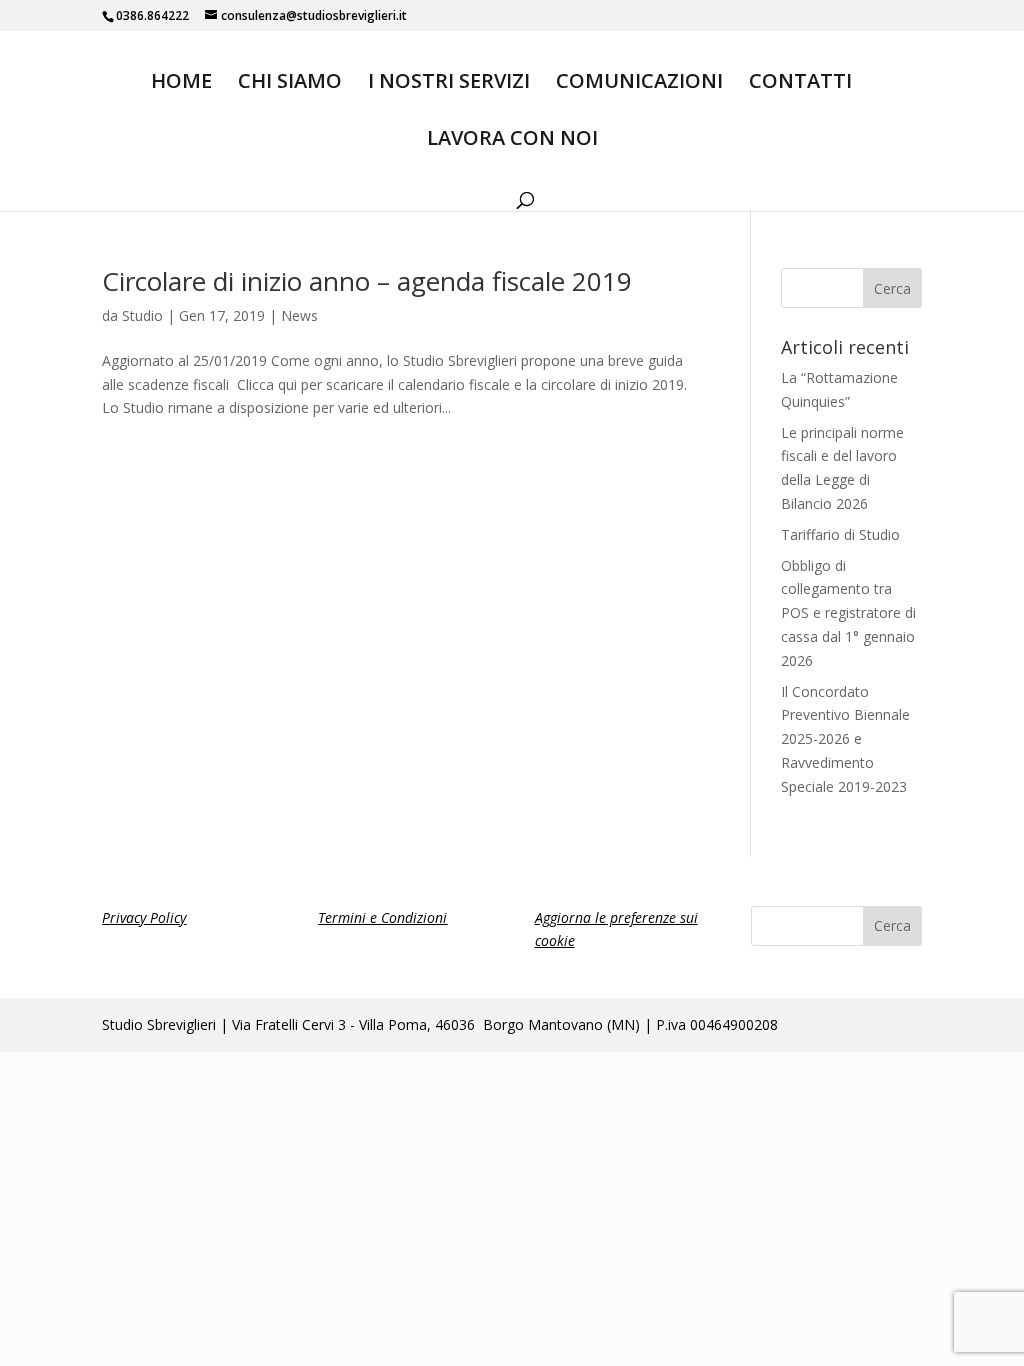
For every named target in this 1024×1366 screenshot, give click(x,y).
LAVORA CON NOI (512, 141)
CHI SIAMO (290, 84)
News (299, 315)
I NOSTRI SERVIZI (449, 84)
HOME (181, 84)
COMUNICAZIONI (639, 84)
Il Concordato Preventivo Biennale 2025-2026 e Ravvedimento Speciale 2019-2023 (845, 739)
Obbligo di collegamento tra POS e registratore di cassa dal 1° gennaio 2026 (848, 613)
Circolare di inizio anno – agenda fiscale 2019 (367, 281)
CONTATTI (800, 84)
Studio (142, 315)
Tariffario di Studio (840, 534)
